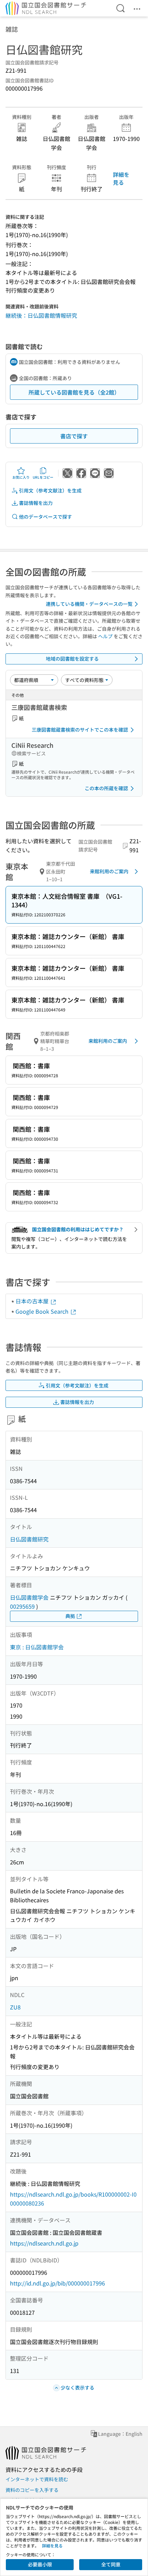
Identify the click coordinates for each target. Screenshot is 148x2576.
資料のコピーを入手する (32, 2490)
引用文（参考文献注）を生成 (50, 490)
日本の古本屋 (33, 1301)
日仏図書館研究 (29, 1539)
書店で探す (74, 436)
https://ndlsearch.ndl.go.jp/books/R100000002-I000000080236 (73, 2199)
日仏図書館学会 (29, 1597)
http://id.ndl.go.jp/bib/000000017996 (57, 2283)
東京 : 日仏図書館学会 (37, 1647)
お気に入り (21, 477)
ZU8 (15, 2007)
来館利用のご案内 (109, 871)
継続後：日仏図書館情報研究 (41, 315)
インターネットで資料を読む (37, 2479)
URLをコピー (43, 477)
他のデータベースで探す (45, 517)
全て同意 (111, 2564)
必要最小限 (40, 2564)
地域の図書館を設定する (72, 659)
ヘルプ (105, 636)
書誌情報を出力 (36, 503)
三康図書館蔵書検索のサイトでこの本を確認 (80, 730)
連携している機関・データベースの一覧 (89, 604)
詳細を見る (121, 178)
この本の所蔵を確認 (106, 788)
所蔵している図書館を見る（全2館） (74, 392)
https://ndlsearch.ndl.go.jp (44, 2243)
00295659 (22, 1606)
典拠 (70, 1616)
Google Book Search (43, 1311)
